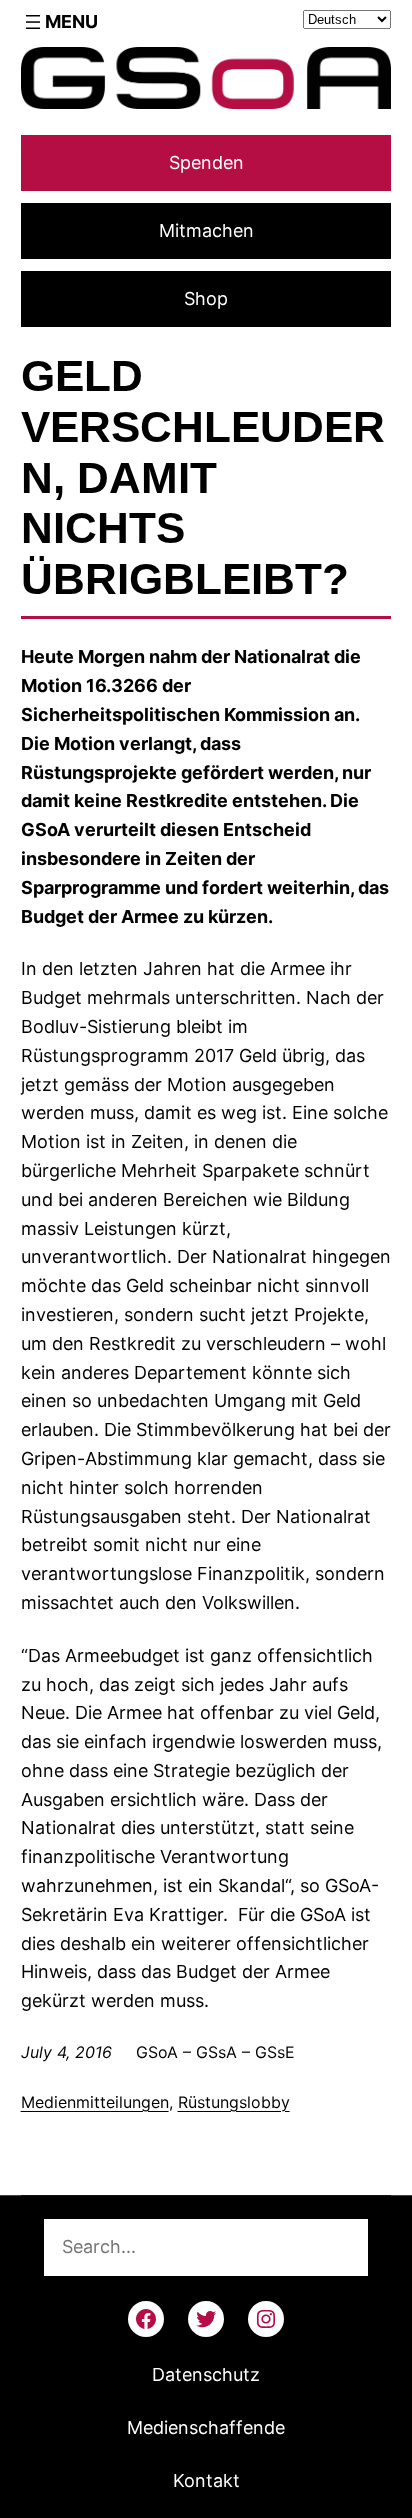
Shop (206, 298)
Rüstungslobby (234, 2102)
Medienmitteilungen (95, 2102)
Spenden (206, 162)
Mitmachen (206, 230)
